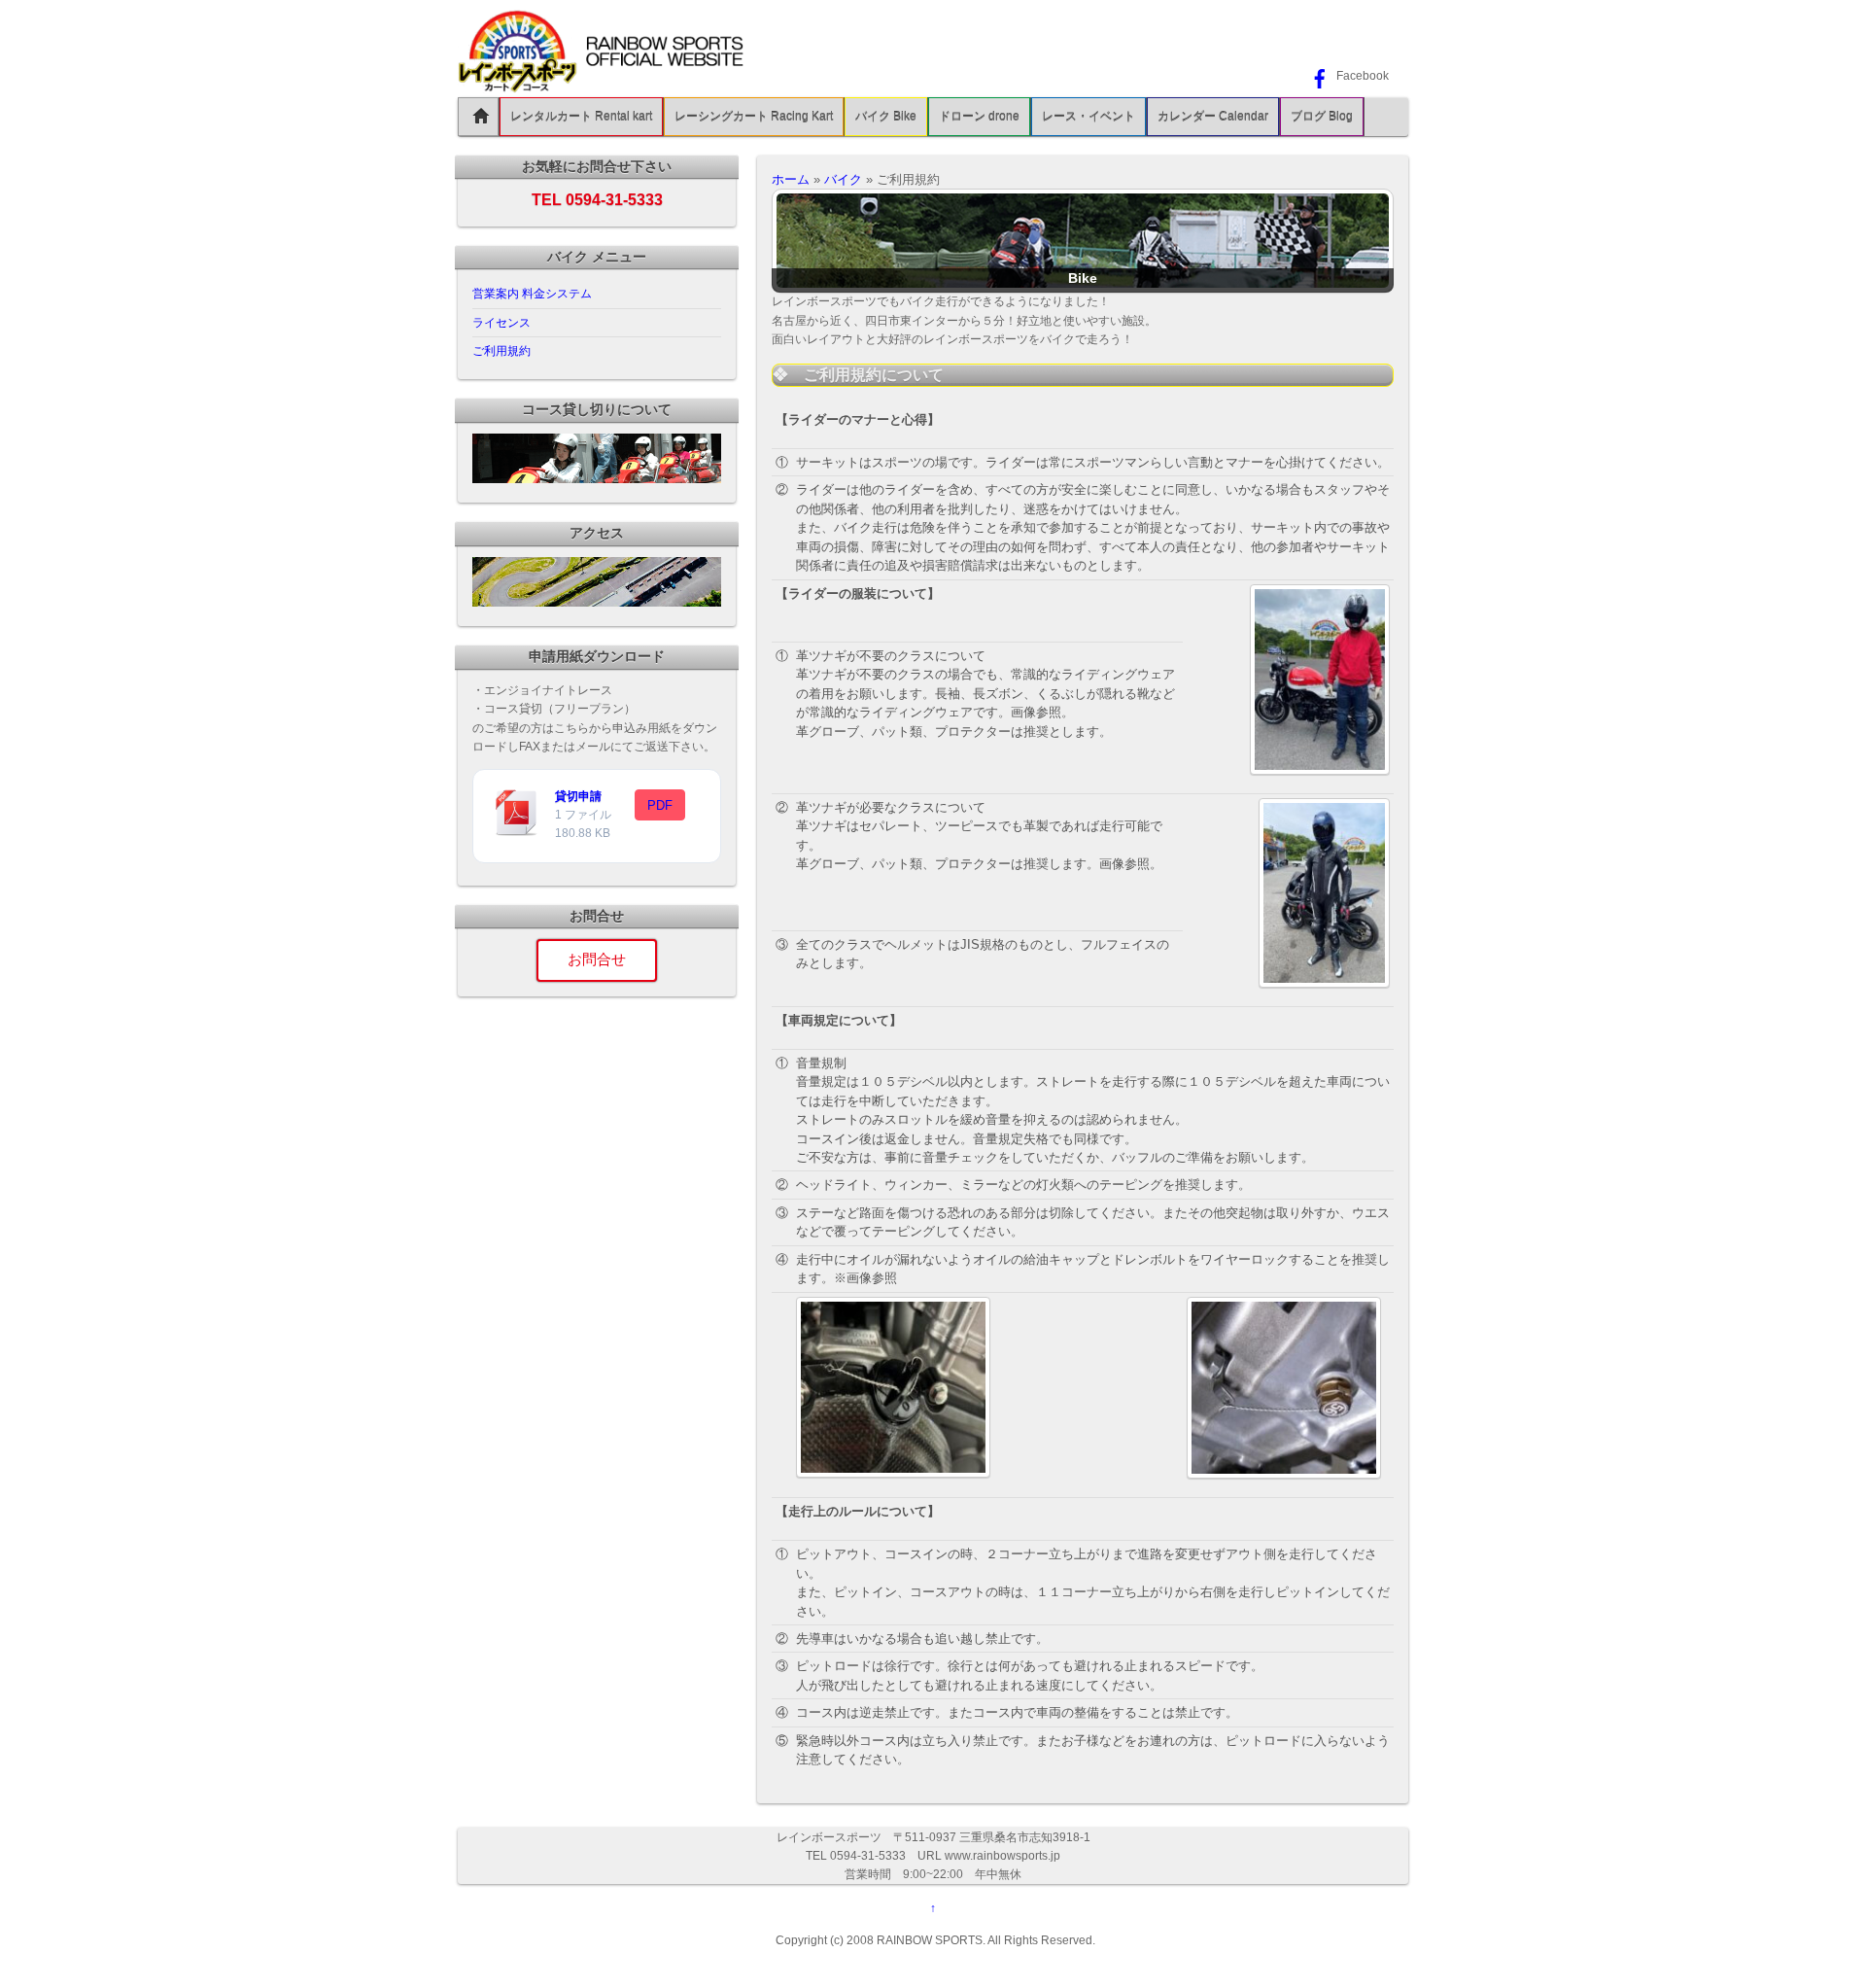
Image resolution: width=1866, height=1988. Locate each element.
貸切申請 (578, 796)
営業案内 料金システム (532, 293)
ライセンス (501, 322)
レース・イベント (1088, 117)
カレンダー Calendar (1213, 117)
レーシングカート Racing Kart (754, 117)
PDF (660, 805)
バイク (843, 179)
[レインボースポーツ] (604, 86)
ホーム (791, 179)
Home (478, 117)
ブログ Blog (1322, 117)
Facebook (1361, 76)
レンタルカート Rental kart (581, 117)
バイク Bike (886, 117)
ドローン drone (979, 117)
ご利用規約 (501, 350)
